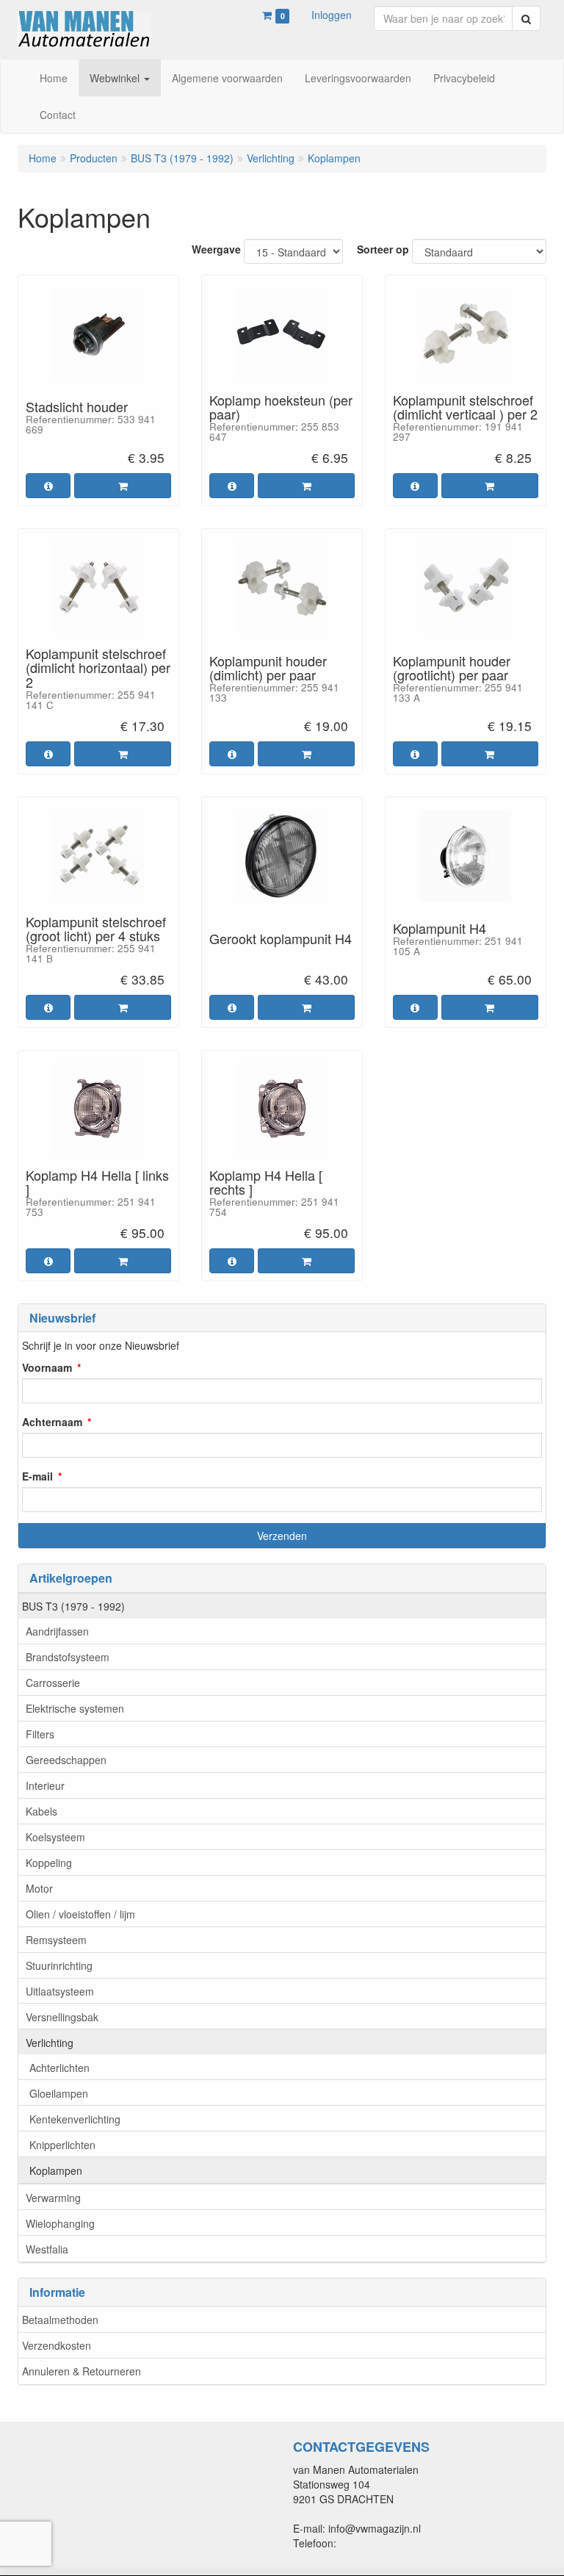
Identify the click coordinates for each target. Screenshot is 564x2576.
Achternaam (52, 1422)
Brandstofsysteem (68, 1657)
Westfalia (47, 2249)
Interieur (45, 1785)
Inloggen (332, 15)
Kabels (41, 1811)
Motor (39, 1888)
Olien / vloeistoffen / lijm (80, 1914)
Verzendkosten (57, 2345)
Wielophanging (60, 2223)
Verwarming (53, 2198)
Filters (40, 1734)
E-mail (37, 1476)
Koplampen (56, 2170)
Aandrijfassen (57, 1631)
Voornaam (47, 1367)
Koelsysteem (55, 1837)
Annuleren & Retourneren (82, 2371)
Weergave (216, 249)
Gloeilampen (59, 2093)
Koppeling (49, 1863)
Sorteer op (383, 249)
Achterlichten (59, 2068)
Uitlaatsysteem (60, 1991)
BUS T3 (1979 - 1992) (73, 1606)
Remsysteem (56, 1940)
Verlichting (50, 2043)
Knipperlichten (62, 2145)
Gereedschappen (66, 1760)
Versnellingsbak (62, 2017)
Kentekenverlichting (75, 2119)
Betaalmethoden (60, 2320)
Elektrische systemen (75, 1708)
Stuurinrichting (59, 1965)
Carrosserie (53, 1683)
